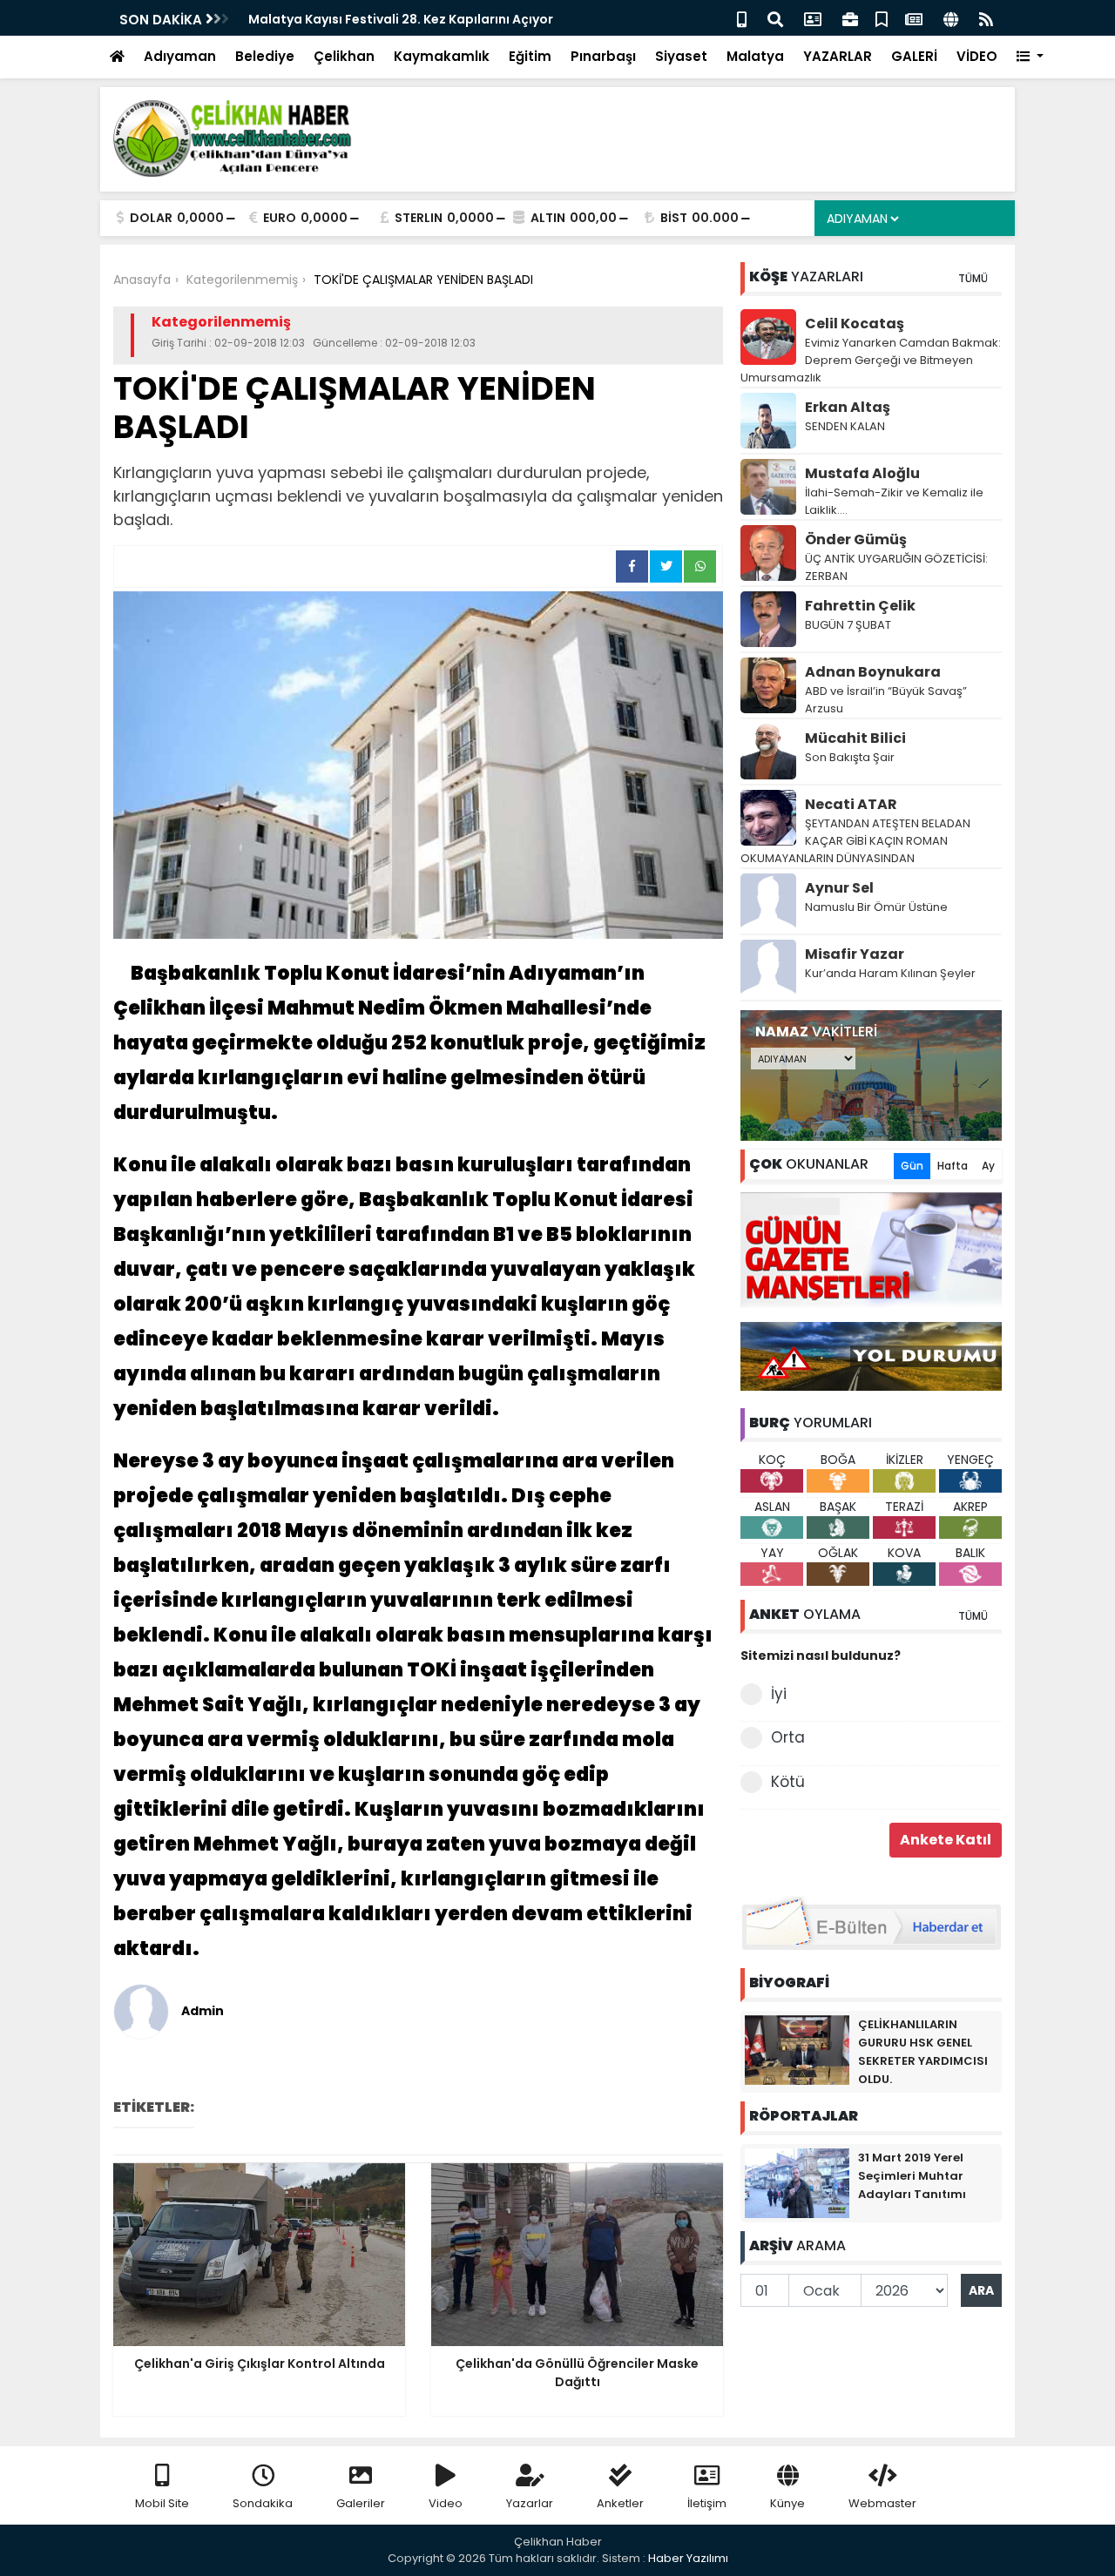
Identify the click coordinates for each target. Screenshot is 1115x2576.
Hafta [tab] (953, 1166)
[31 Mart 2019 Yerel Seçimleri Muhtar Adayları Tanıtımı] (797, 2182)
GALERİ (914, 56)
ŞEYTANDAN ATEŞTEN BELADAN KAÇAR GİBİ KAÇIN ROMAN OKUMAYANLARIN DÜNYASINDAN (855, 841)
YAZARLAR (838, 56)
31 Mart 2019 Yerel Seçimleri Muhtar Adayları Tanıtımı (912, 2176)
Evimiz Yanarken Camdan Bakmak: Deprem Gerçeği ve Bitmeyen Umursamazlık (871, 360)
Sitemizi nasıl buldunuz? (821, 1656)
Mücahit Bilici (855, 738)
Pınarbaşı (603, 56)
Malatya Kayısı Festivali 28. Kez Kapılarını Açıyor (401, 19)
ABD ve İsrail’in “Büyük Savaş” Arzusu (886, 700)
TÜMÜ (973, 278)
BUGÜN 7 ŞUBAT (848, 625)
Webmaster (882, 2503)
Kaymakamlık (442, 56)
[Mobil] (742, 18)
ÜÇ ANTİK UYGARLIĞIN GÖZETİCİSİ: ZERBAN (896, 567)
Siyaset (681, 56)
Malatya (755, 56)
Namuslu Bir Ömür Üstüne (876, 907)
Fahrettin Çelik (860, 606)
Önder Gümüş (856, 539)
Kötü (788, 1782)
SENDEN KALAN (845, 426)
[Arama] (775, 18)
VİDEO (977, 56)
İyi (779, 1694)
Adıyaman (180, 56)
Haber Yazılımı (688, 2558)
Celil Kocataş (855, 324)
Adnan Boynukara (873, 672)
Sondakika (263, 2503)
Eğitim (530, 56)
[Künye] (951, 18)
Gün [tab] (912, 1166)
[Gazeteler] (914, 18)
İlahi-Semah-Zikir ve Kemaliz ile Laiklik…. (894, 501)
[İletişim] (813, 18)
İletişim (707, 2503)
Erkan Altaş (848, 407)
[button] (1030, 57)
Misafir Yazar (855, 954)
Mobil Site (162, 2503)
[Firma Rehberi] (850, 18)
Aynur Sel (839, 888)
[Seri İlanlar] (882, 18)
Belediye (265, 56)
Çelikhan (344, 56)
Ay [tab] (988, 1166)
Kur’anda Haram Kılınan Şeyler (890, 973)
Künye (787, 2503)
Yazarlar (530, 2503)
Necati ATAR (851, 804)
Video (446, 2503)
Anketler (620, 2503)
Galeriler (361, 2503)
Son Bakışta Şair (850, 757)
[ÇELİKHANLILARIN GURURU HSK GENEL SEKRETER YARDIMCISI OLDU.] (797, 2049)
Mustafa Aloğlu (862, 473)
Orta (788, 1737)
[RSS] (986, 18)
